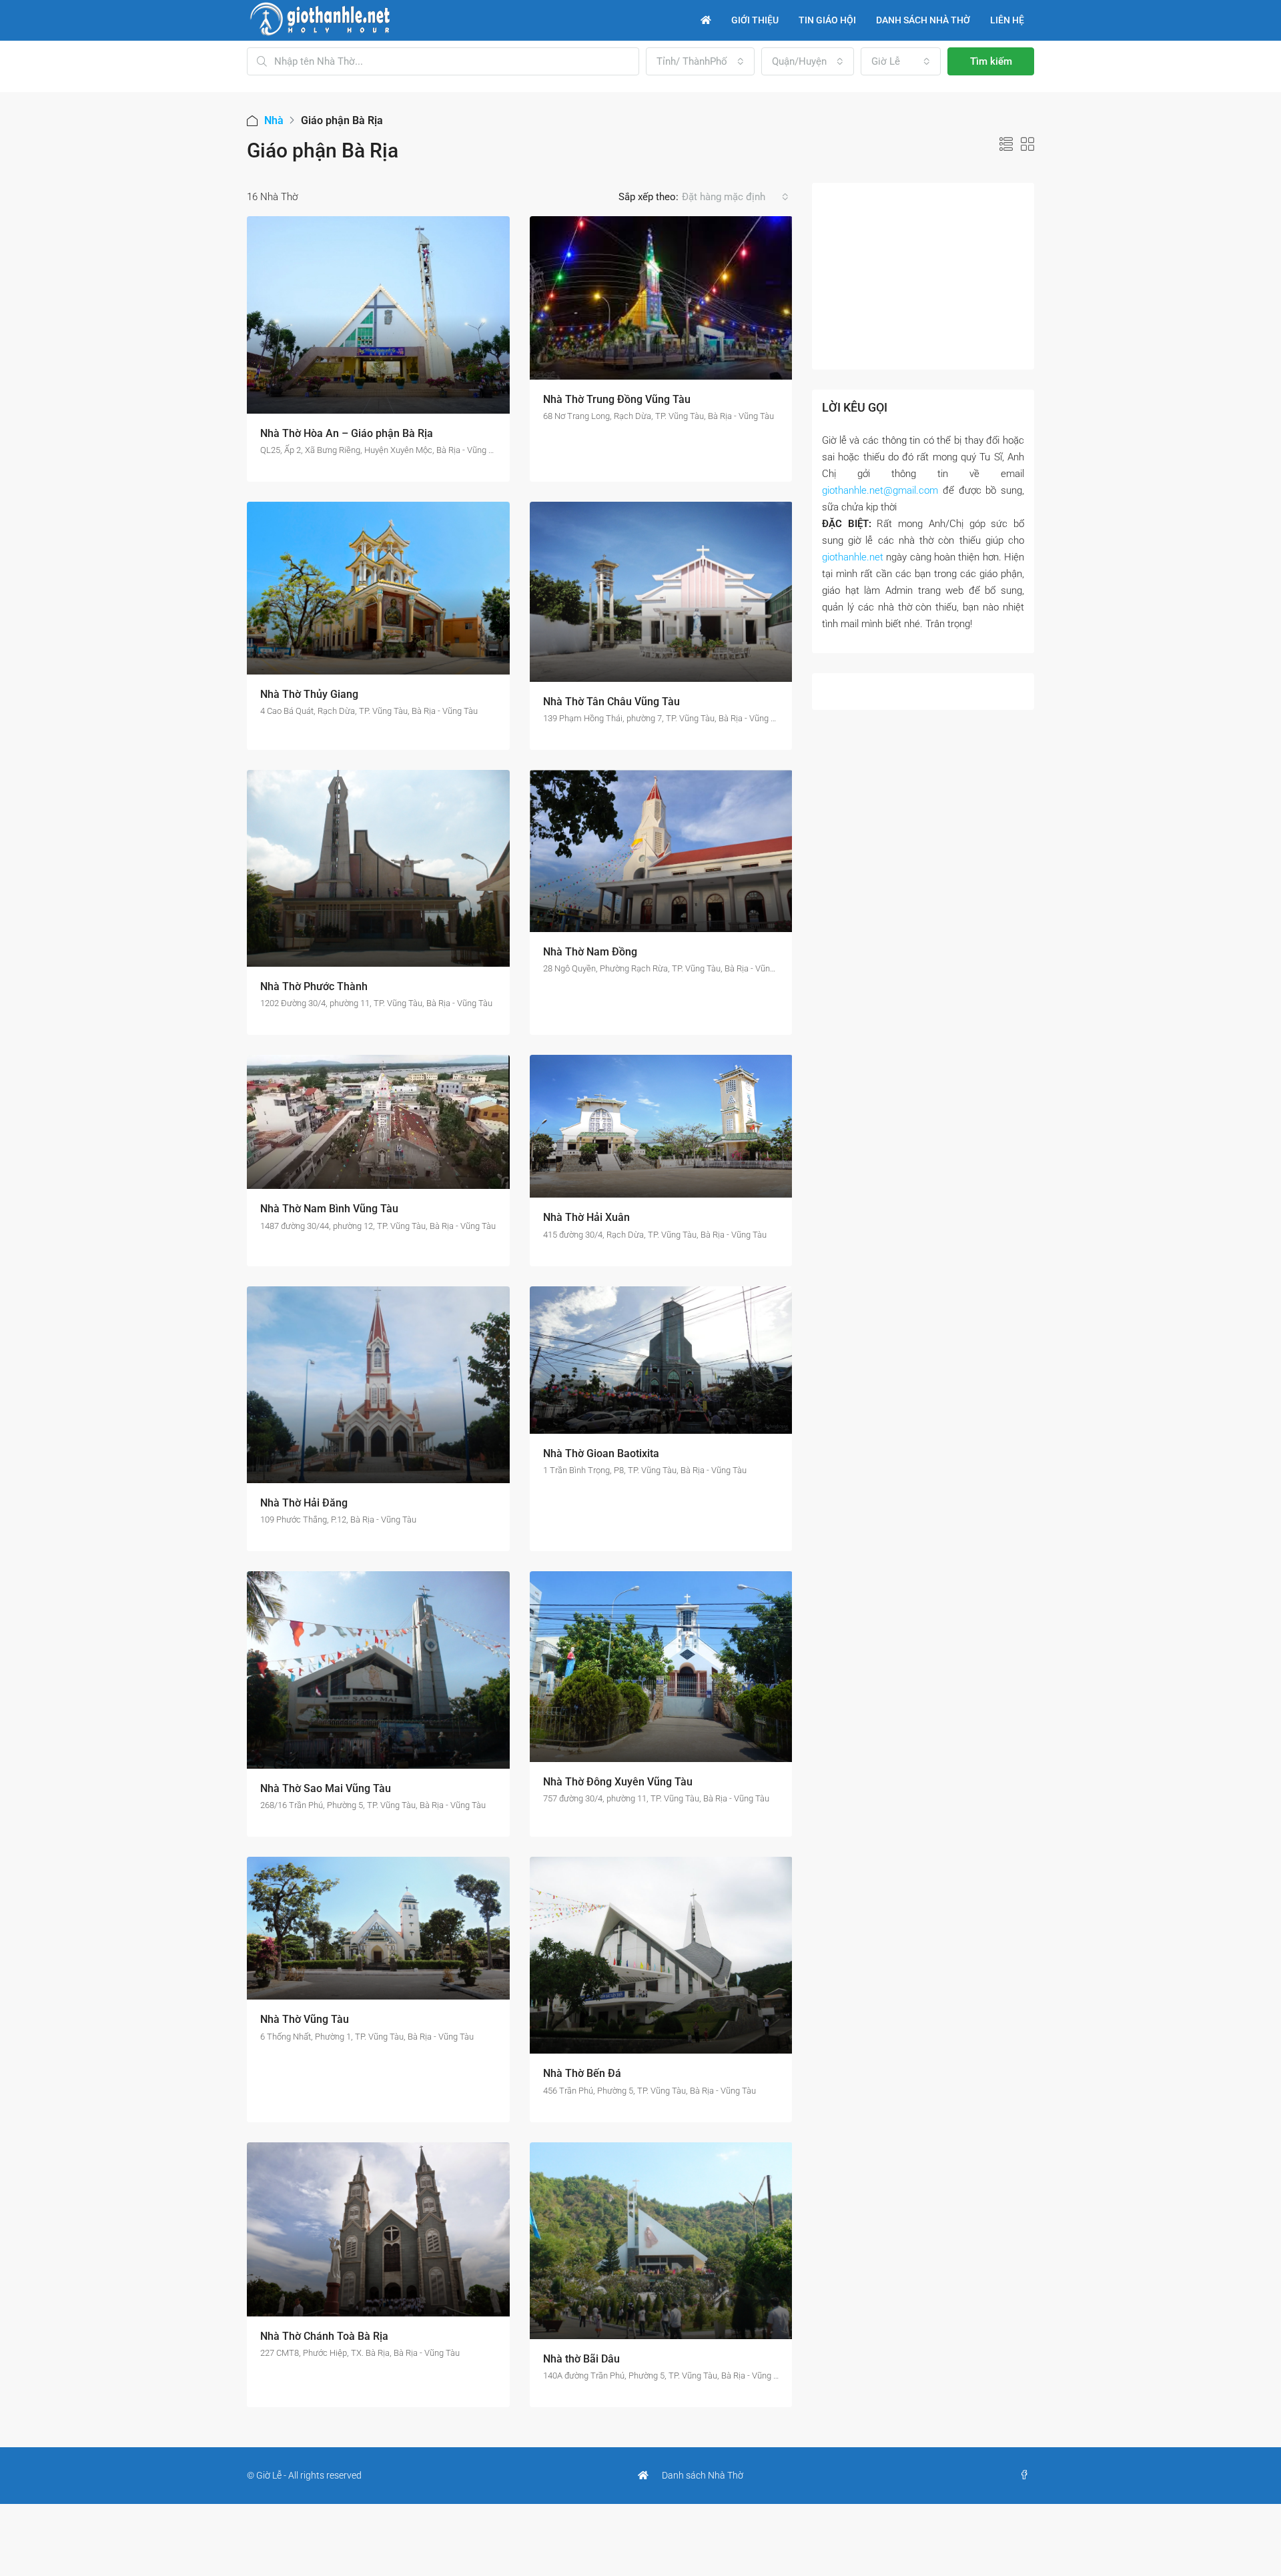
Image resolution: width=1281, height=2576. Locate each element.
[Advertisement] (923, 276)
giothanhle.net (853, 557)
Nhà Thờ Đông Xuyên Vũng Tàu (618, 1782)
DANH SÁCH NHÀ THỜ (923, 20)
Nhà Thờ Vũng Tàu (305, 2019)
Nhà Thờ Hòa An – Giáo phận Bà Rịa (347, 433)
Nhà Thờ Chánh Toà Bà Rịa (324, 2336)
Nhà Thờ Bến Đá (582, 2073)
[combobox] (700, 61)
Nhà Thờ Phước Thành (314, 986)
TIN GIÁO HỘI (827, 20)
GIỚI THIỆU (755, 20)
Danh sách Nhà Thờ (703, 2475)
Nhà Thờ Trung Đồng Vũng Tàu (617, 399)
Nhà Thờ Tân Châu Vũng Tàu (611, 702)
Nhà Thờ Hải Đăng (304, 1503)
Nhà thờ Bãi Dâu (581, 2359)
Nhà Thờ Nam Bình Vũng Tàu (329, 1209)
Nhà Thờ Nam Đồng (590, 952)
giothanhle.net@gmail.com (880, 490)
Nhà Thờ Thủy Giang (309, 694)
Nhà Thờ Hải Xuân (586, 1217)
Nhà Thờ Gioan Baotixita (601, 1453)
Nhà (274, 120)
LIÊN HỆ (1007, 20)
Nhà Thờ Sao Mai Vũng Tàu (326, 1788)
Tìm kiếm (991, 61)
